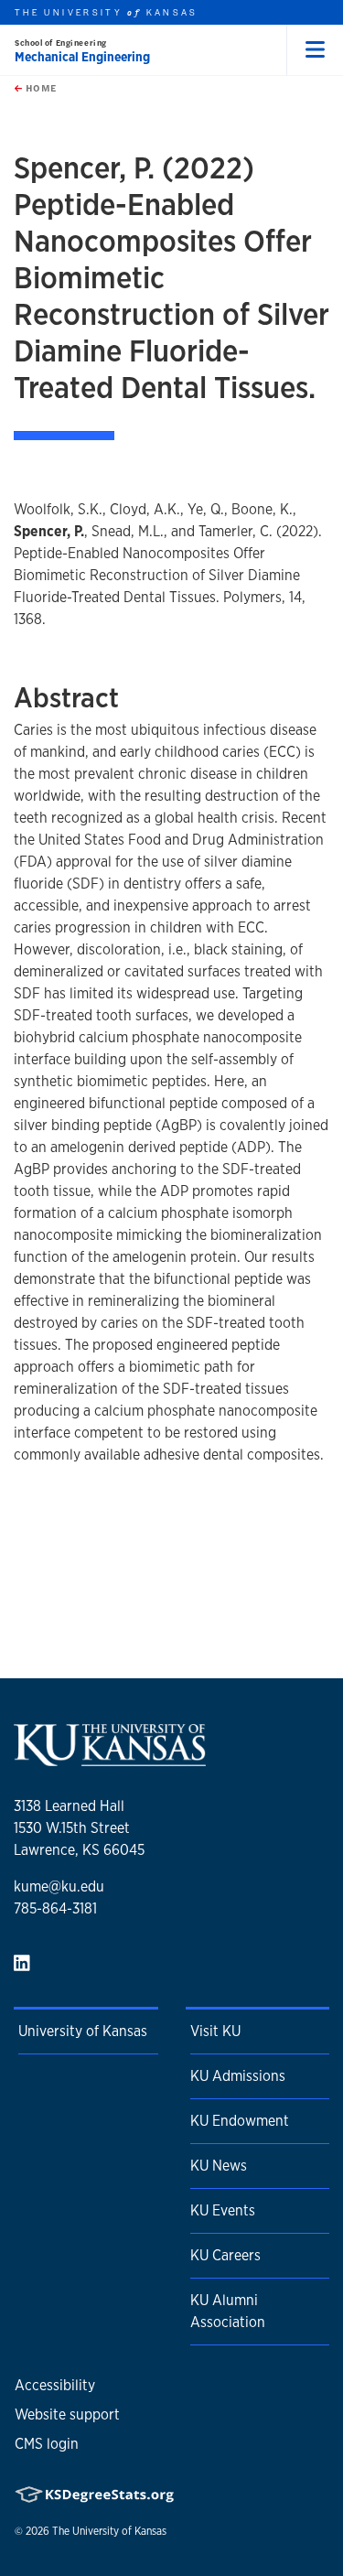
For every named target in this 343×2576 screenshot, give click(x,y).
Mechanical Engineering (82, 57)
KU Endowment (240, 2121)
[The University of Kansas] (110, 1758)
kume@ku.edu (59, 1886)
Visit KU (215, 2031)
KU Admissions (238, 2076)
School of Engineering (61, 43)
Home (39, 88)
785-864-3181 (55, 1908)
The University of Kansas (109, 2531)
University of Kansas (83, 2031)
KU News (219, 2166)
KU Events (223, 2210)
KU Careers (225, 2255)
